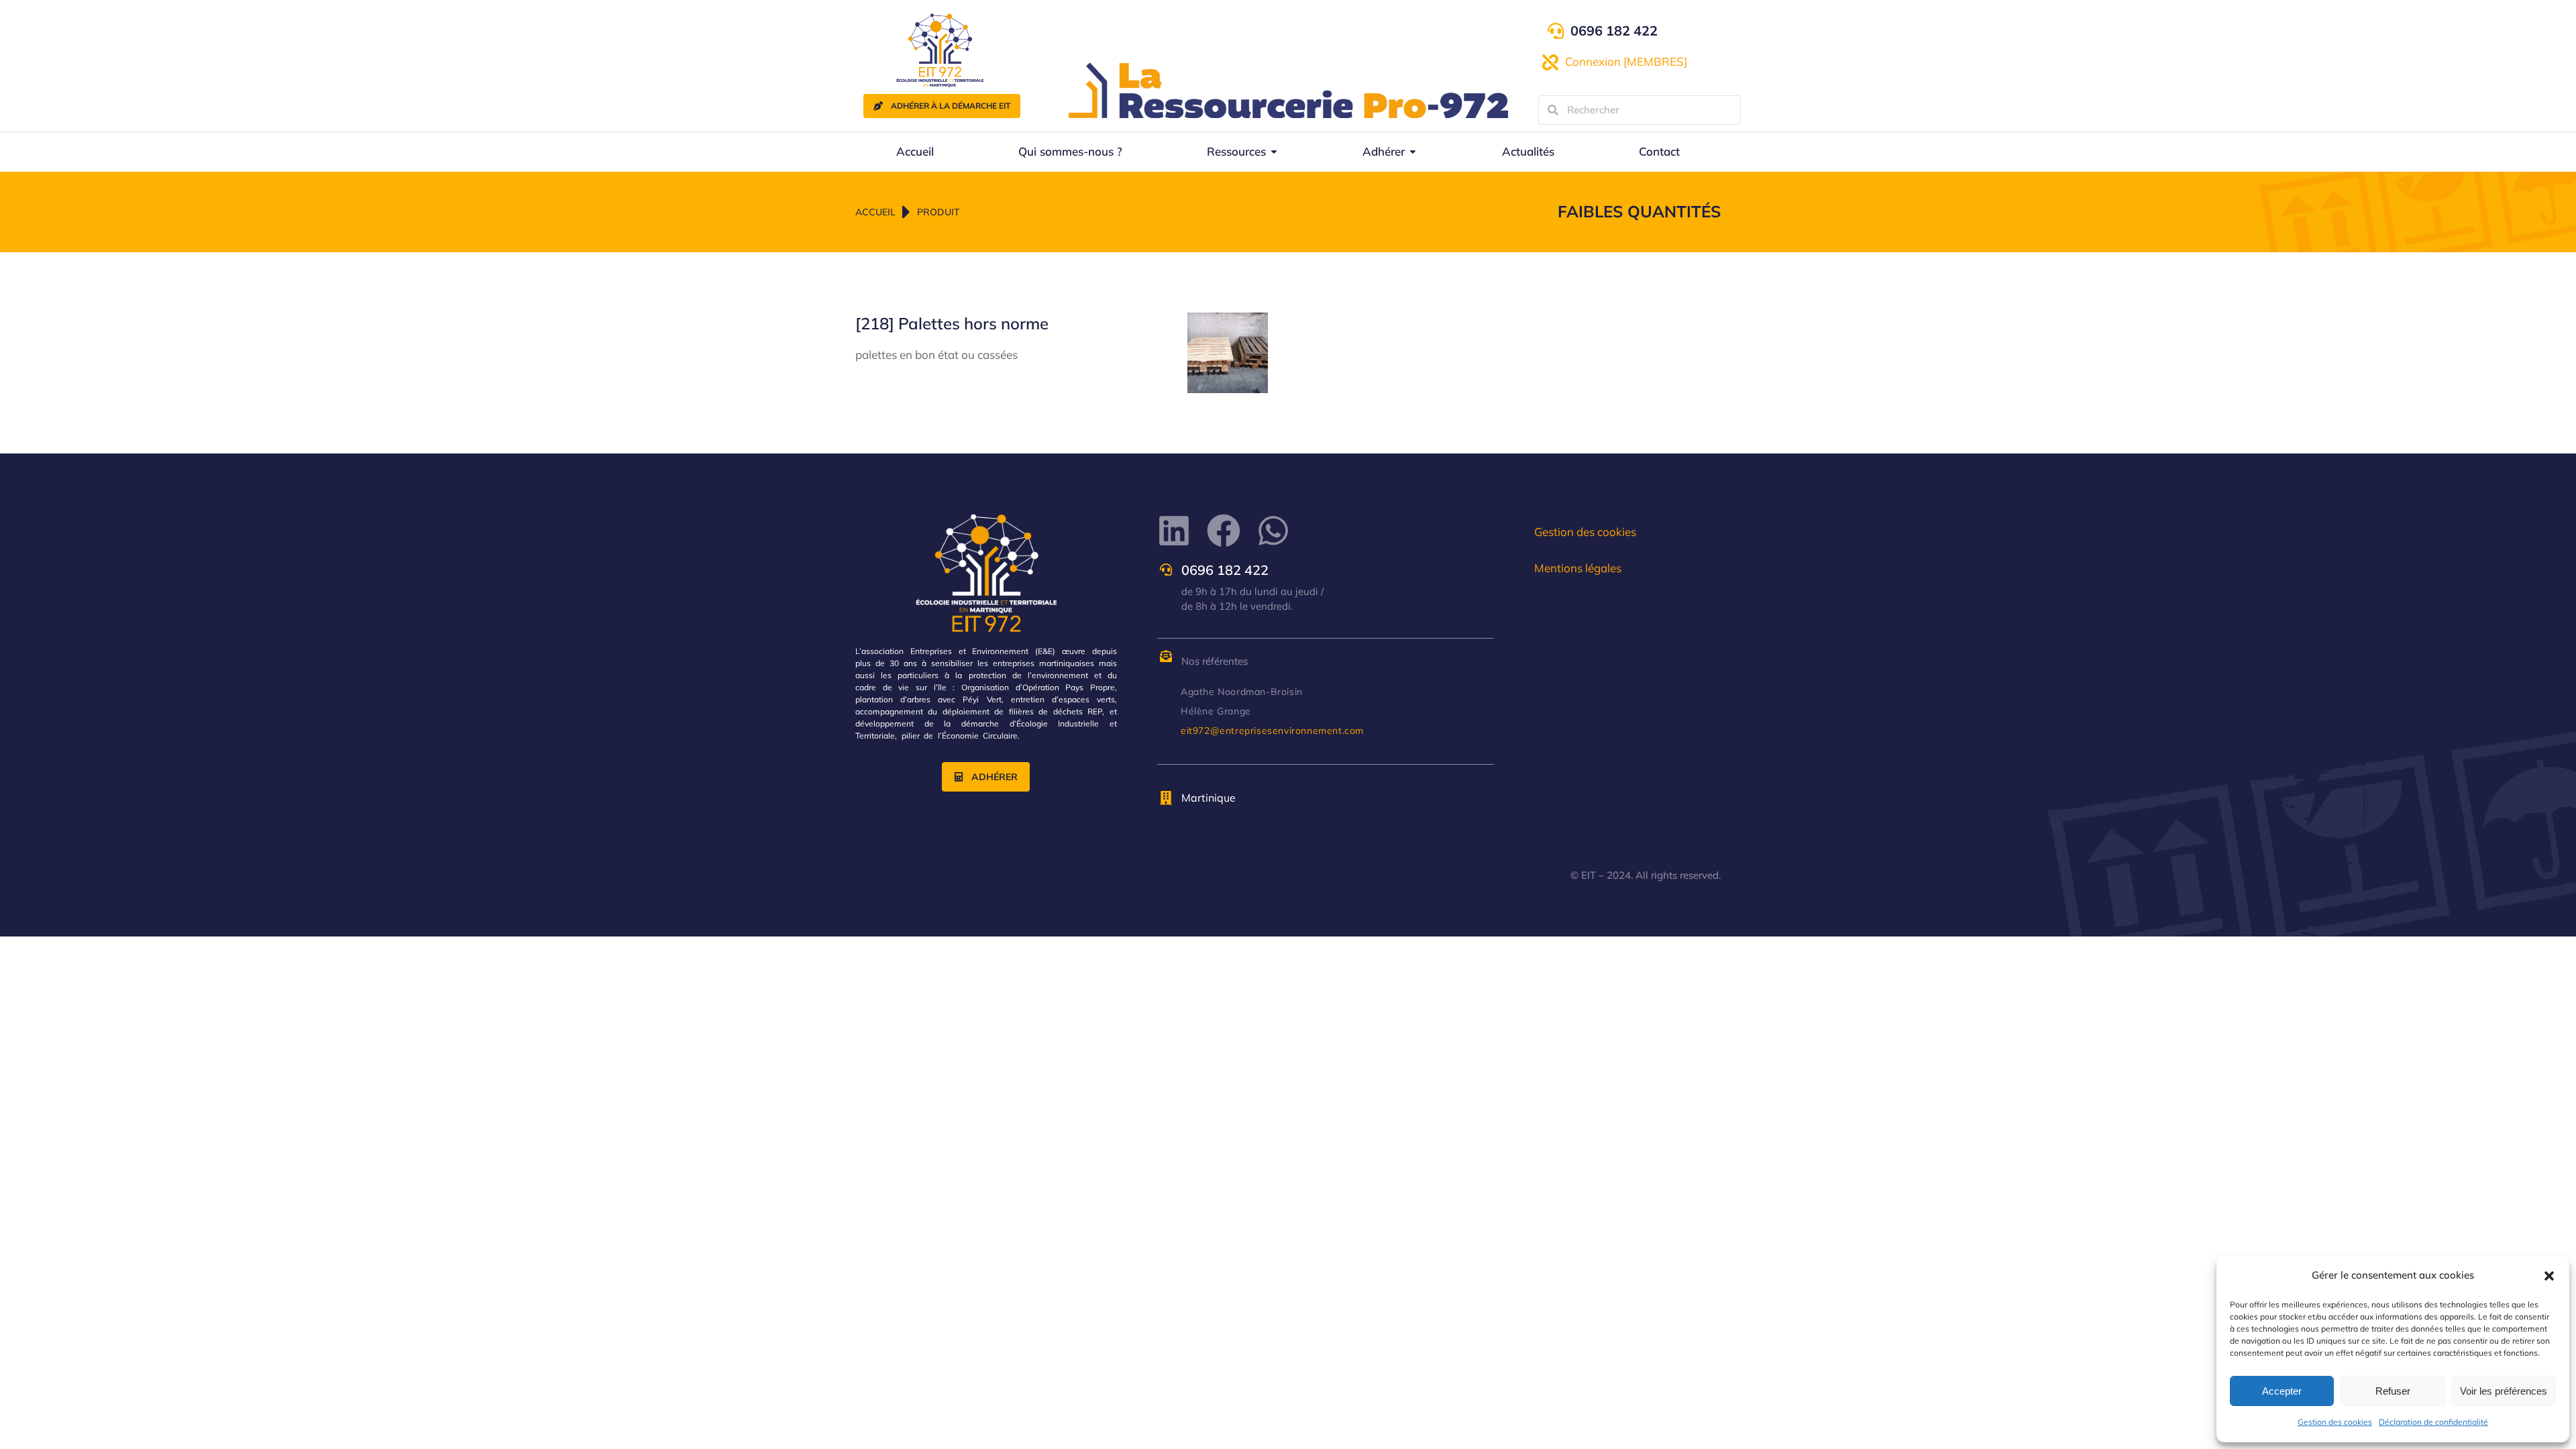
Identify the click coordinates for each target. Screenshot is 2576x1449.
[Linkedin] (1174, 531)
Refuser (2393, 1391)
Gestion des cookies (2335, 1422)
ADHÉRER (995, 777)
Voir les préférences (2504, 1391)
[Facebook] (1224, 531)
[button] (2549, 1276)
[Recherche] (1553, 110)
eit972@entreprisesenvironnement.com (1272, 731)
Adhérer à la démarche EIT (951, 106)
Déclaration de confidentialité (2433, 1422)
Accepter (2282, 1391)
